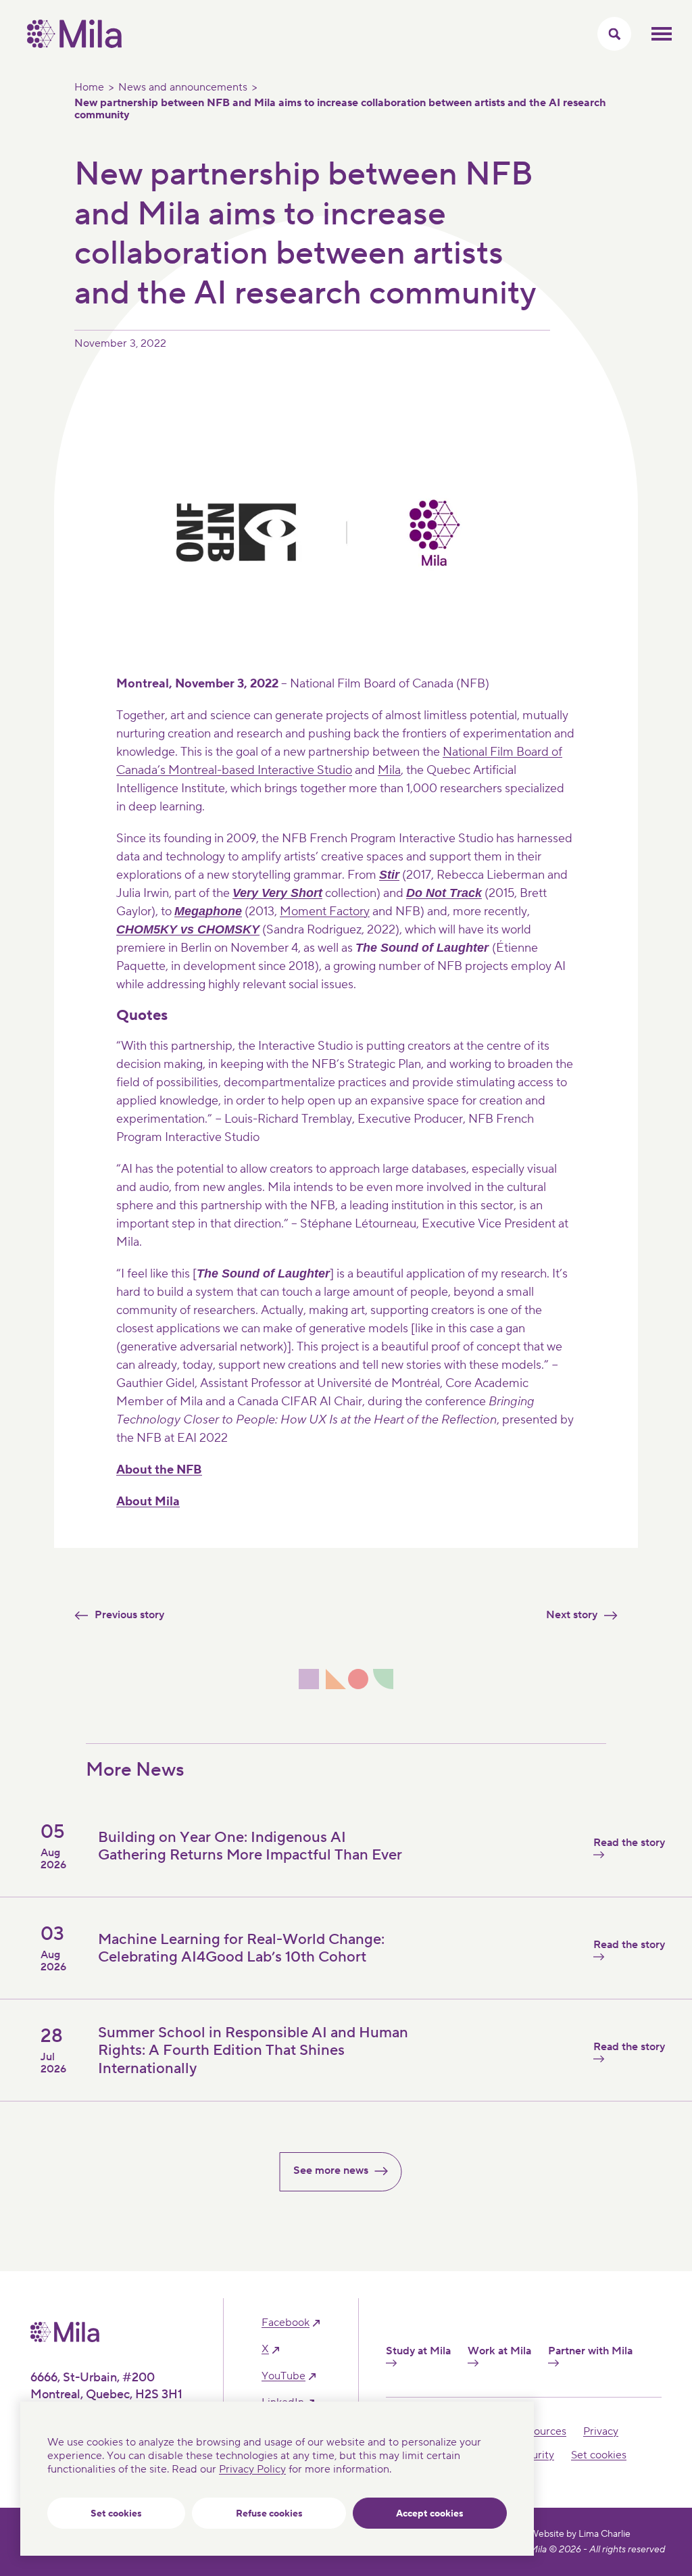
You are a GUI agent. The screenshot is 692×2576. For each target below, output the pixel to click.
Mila (389, 770)
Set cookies (116, 2514)
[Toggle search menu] (614, 34)
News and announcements (183, 87)
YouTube (283, 2376)
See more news (331, 2170)
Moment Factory (325, 912)
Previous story (129, 1615)
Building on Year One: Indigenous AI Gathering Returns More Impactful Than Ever (250, 1846)
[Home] (74, 45)
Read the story (629, 1843)
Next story (572, 1615)
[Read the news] (489, 2080)
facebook (286, 2323)
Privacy (601, 2431)
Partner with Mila (590, 2351)
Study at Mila (418, 2351)
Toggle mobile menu (662, 34)
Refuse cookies (269, 2514)
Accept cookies (430, 2514)
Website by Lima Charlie (580, 2534)
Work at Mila (499, 2351)
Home (89, 87)
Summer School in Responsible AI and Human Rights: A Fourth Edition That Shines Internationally (253, 2050)
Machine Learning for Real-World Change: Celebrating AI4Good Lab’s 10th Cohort (241, 1948)
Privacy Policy (252, 2469)
